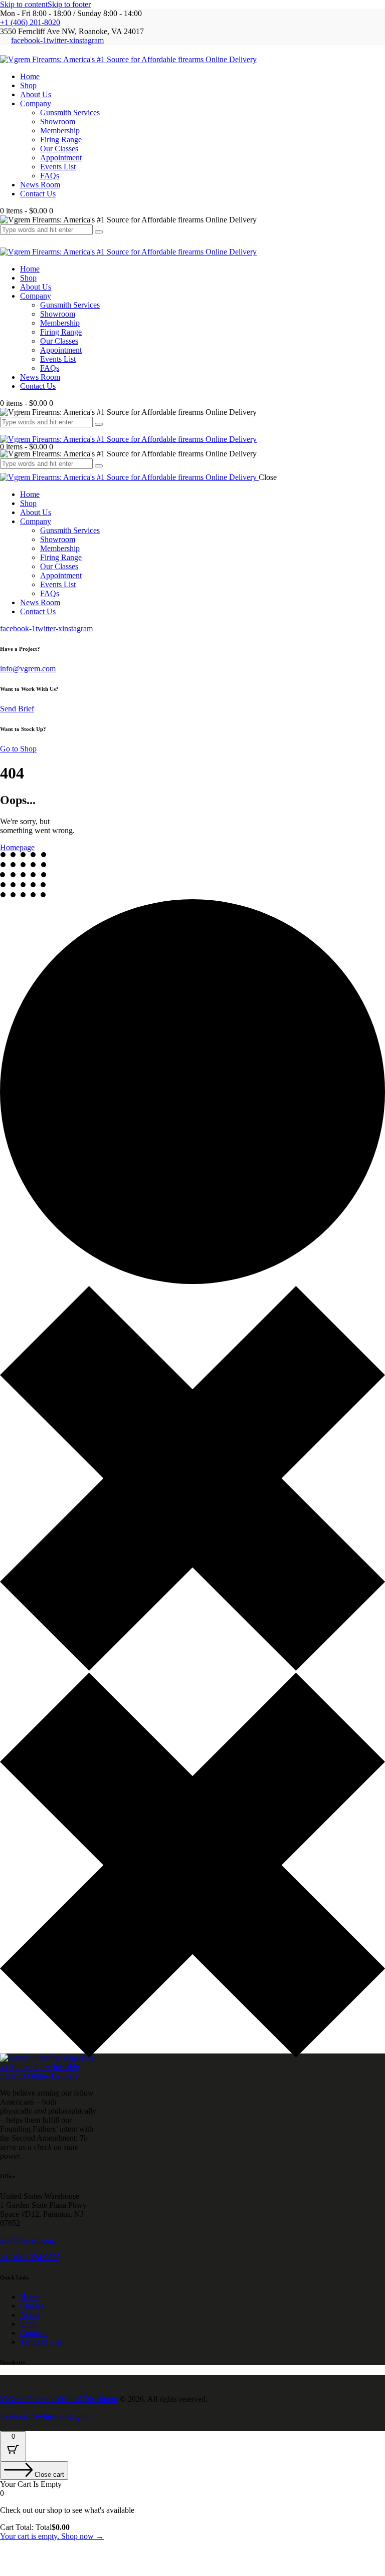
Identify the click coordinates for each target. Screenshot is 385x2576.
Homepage (17, 847)
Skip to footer (69, 4)
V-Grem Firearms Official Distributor (59, 2399)
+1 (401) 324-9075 (30, 2257)
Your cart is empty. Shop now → (52, 2536)
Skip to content (24, 4)
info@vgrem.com (28, 669)
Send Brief (17, 709)
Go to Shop (18, 749)
